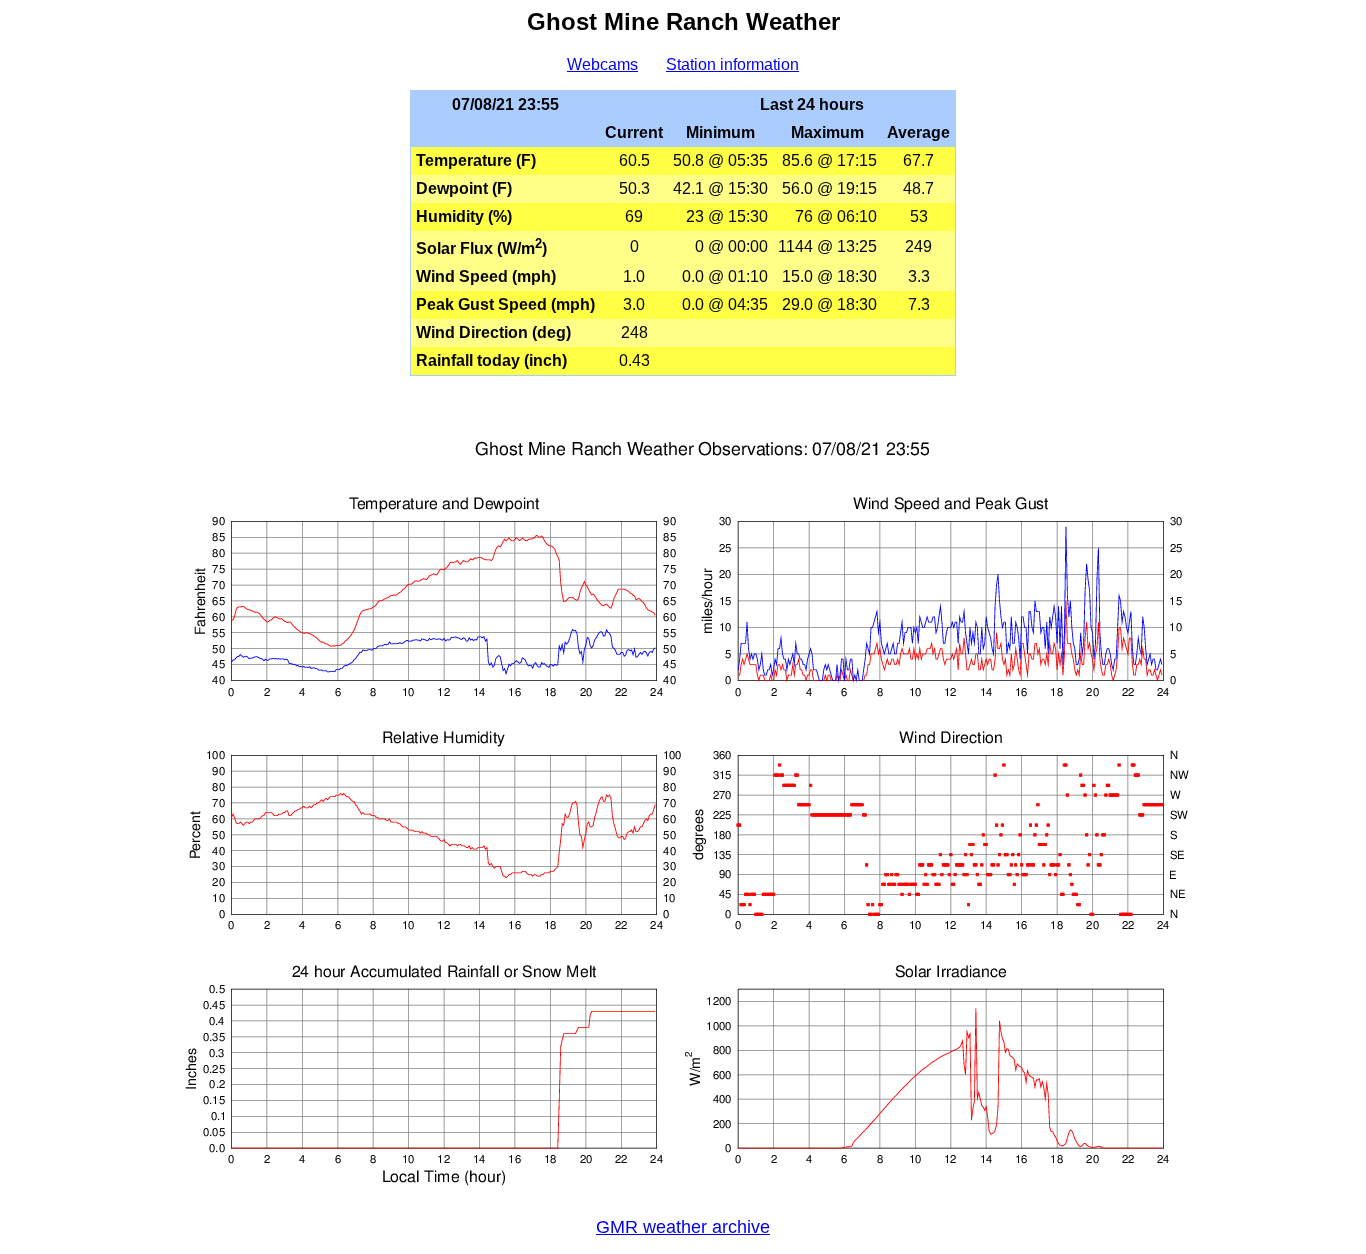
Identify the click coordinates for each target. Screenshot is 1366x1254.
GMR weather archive (683, 1227)
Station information (732, 64)
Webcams (602, 64)
